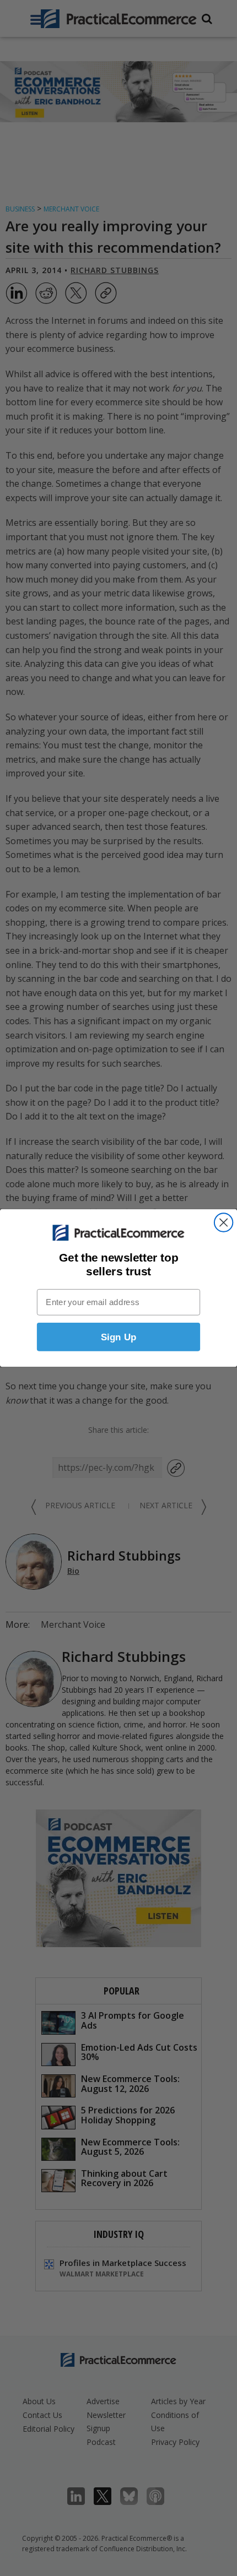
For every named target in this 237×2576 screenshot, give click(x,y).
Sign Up (119, 1337)
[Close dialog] (223, 1222)
